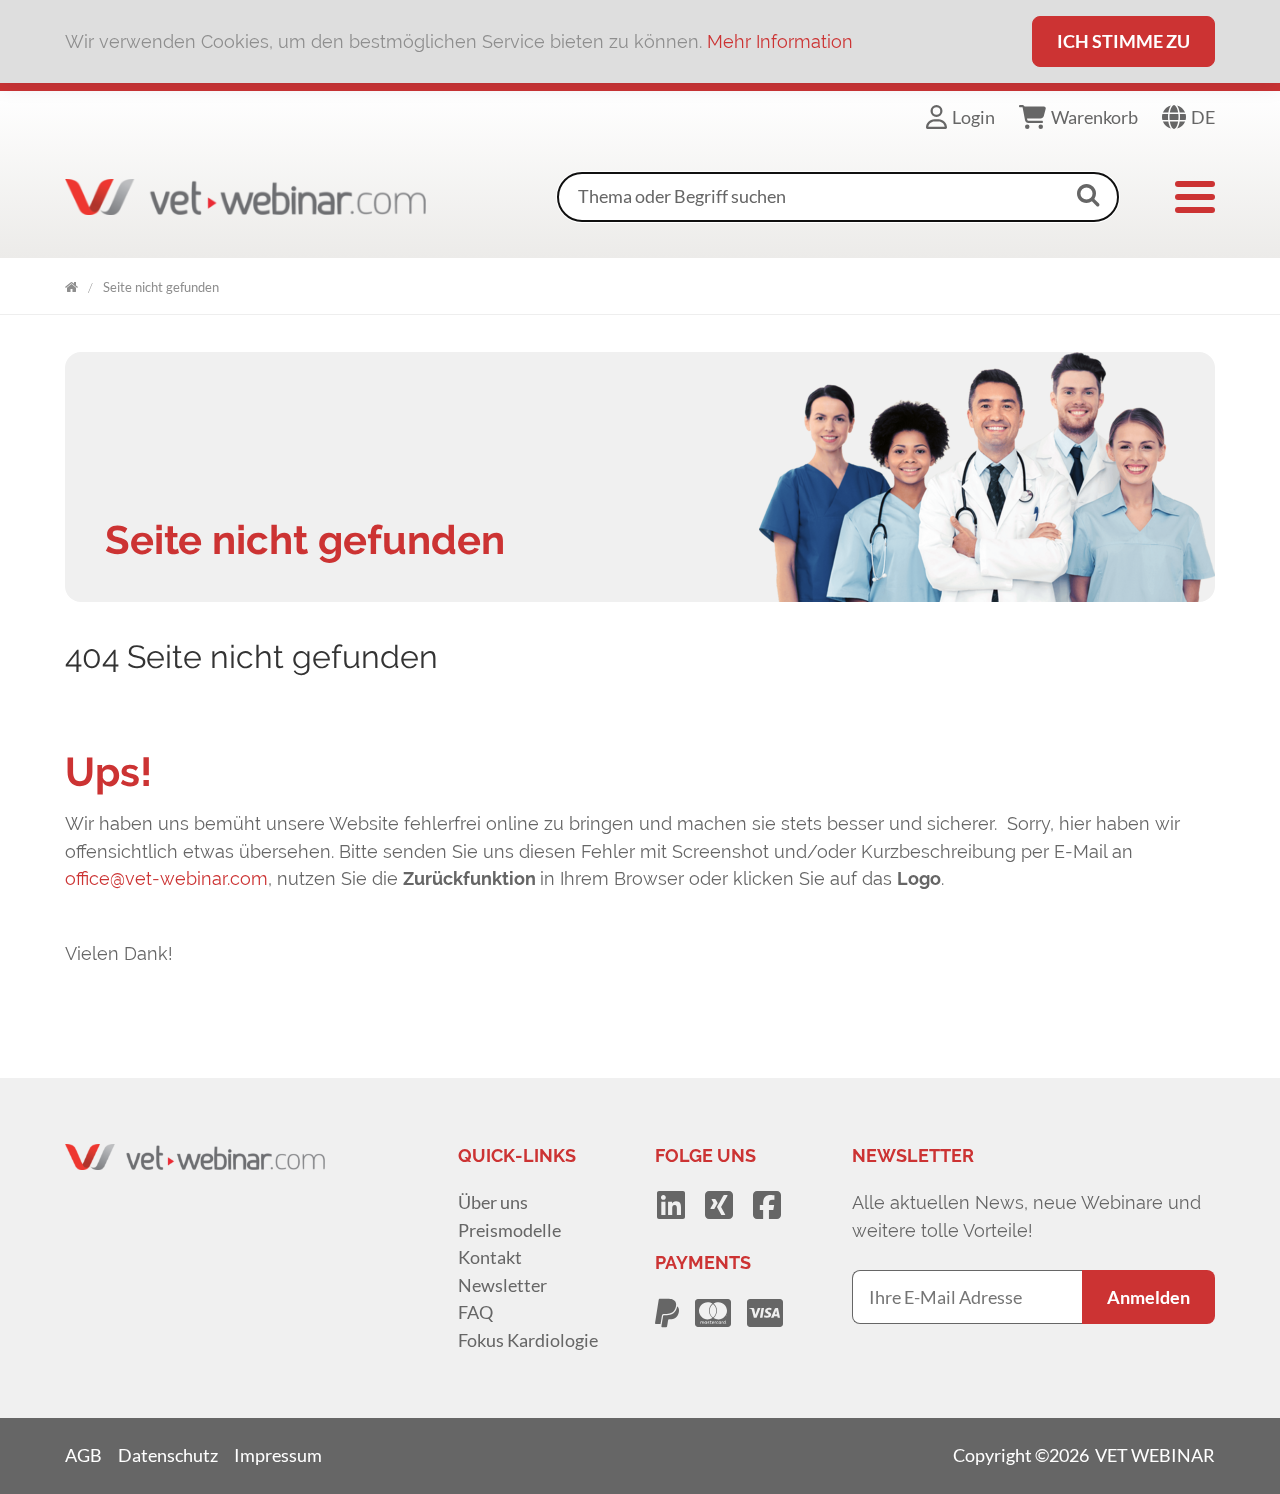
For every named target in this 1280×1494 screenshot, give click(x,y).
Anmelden (1148, 1297)
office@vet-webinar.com (166, 878)
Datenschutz (168, 1455)
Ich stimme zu (1123, 41)
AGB (83, 1455)
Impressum (278, 1455)
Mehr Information (780, 41)
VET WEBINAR (71, 283)
